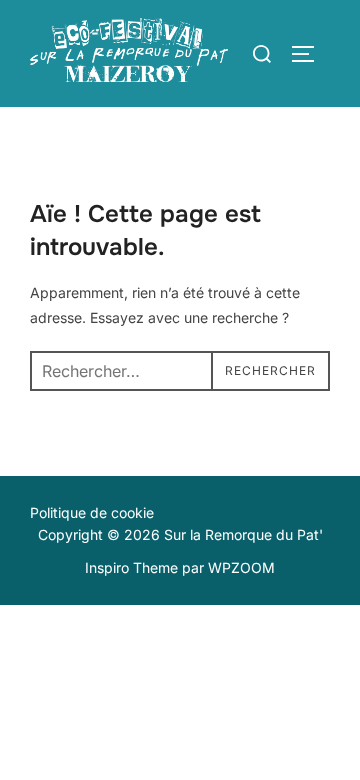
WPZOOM (241, 567)
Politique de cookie (92, 512)
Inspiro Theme (131, 567)
